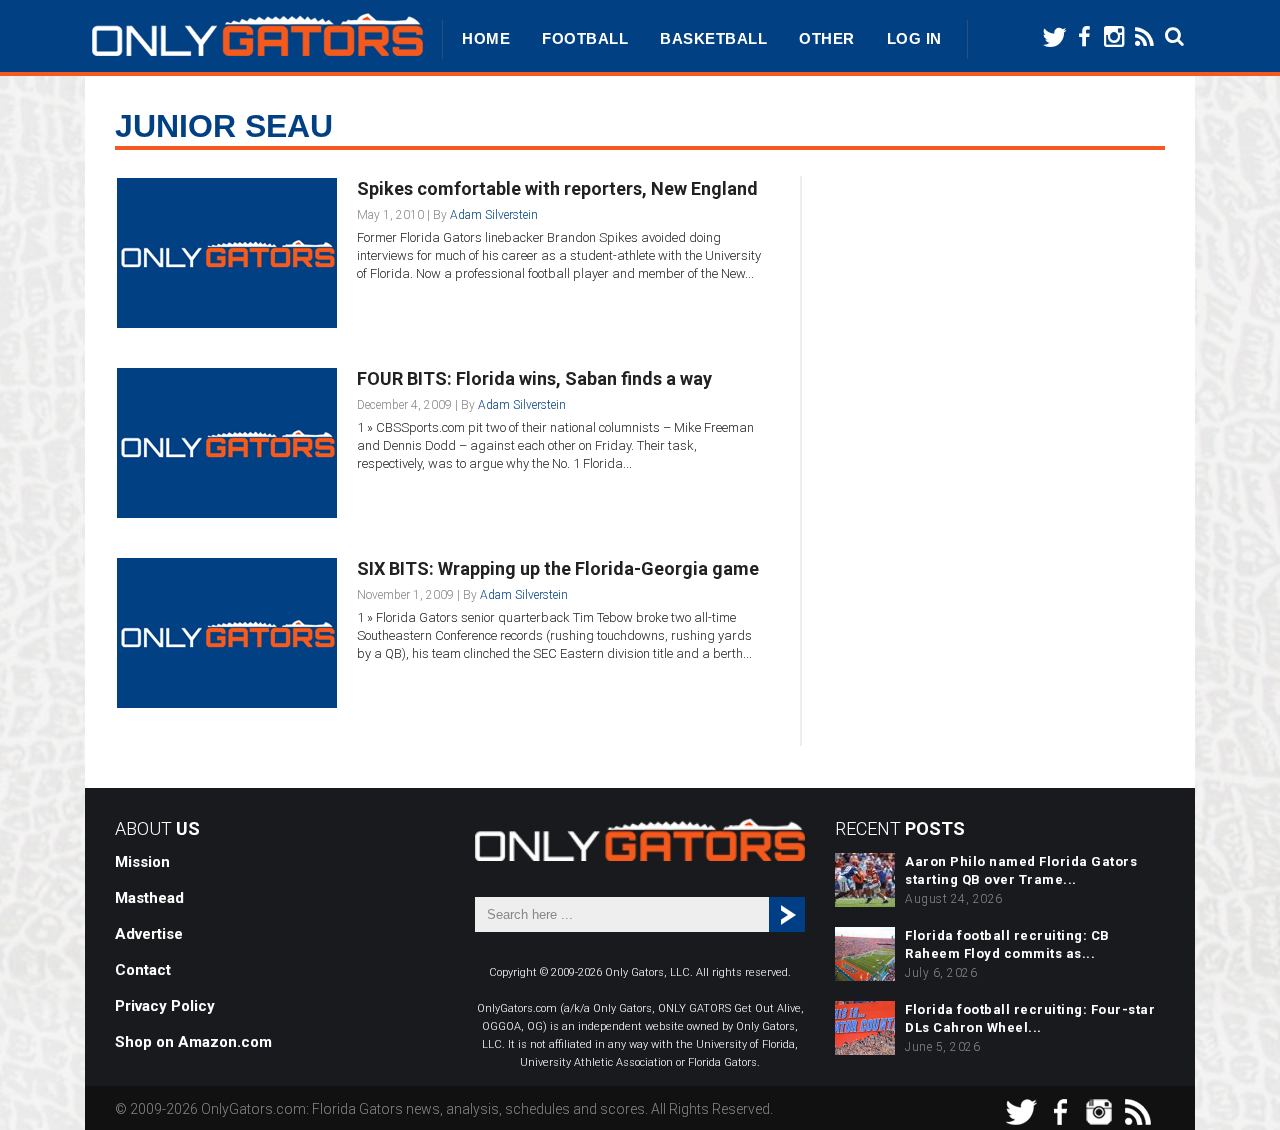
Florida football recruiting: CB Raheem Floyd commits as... (1007, 944)
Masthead (149, 898)
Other (827, 38)
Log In (914, 38)
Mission (142, 862)
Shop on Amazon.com (193, 1042)
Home (486, 38)
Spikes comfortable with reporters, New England (557, 188)
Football (585, 38)
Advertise (149, 934)
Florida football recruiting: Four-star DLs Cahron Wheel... (1030, 1018)
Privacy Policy (165, 1006)
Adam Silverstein (494, 215)
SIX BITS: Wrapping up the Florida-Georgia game (558, 568)
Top (1232, 1082)
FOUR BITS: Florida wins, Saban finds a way (534, 378)
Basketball (713, 38)
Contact (143, 970)
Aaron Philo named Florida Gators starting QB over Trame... (1021, 870)
